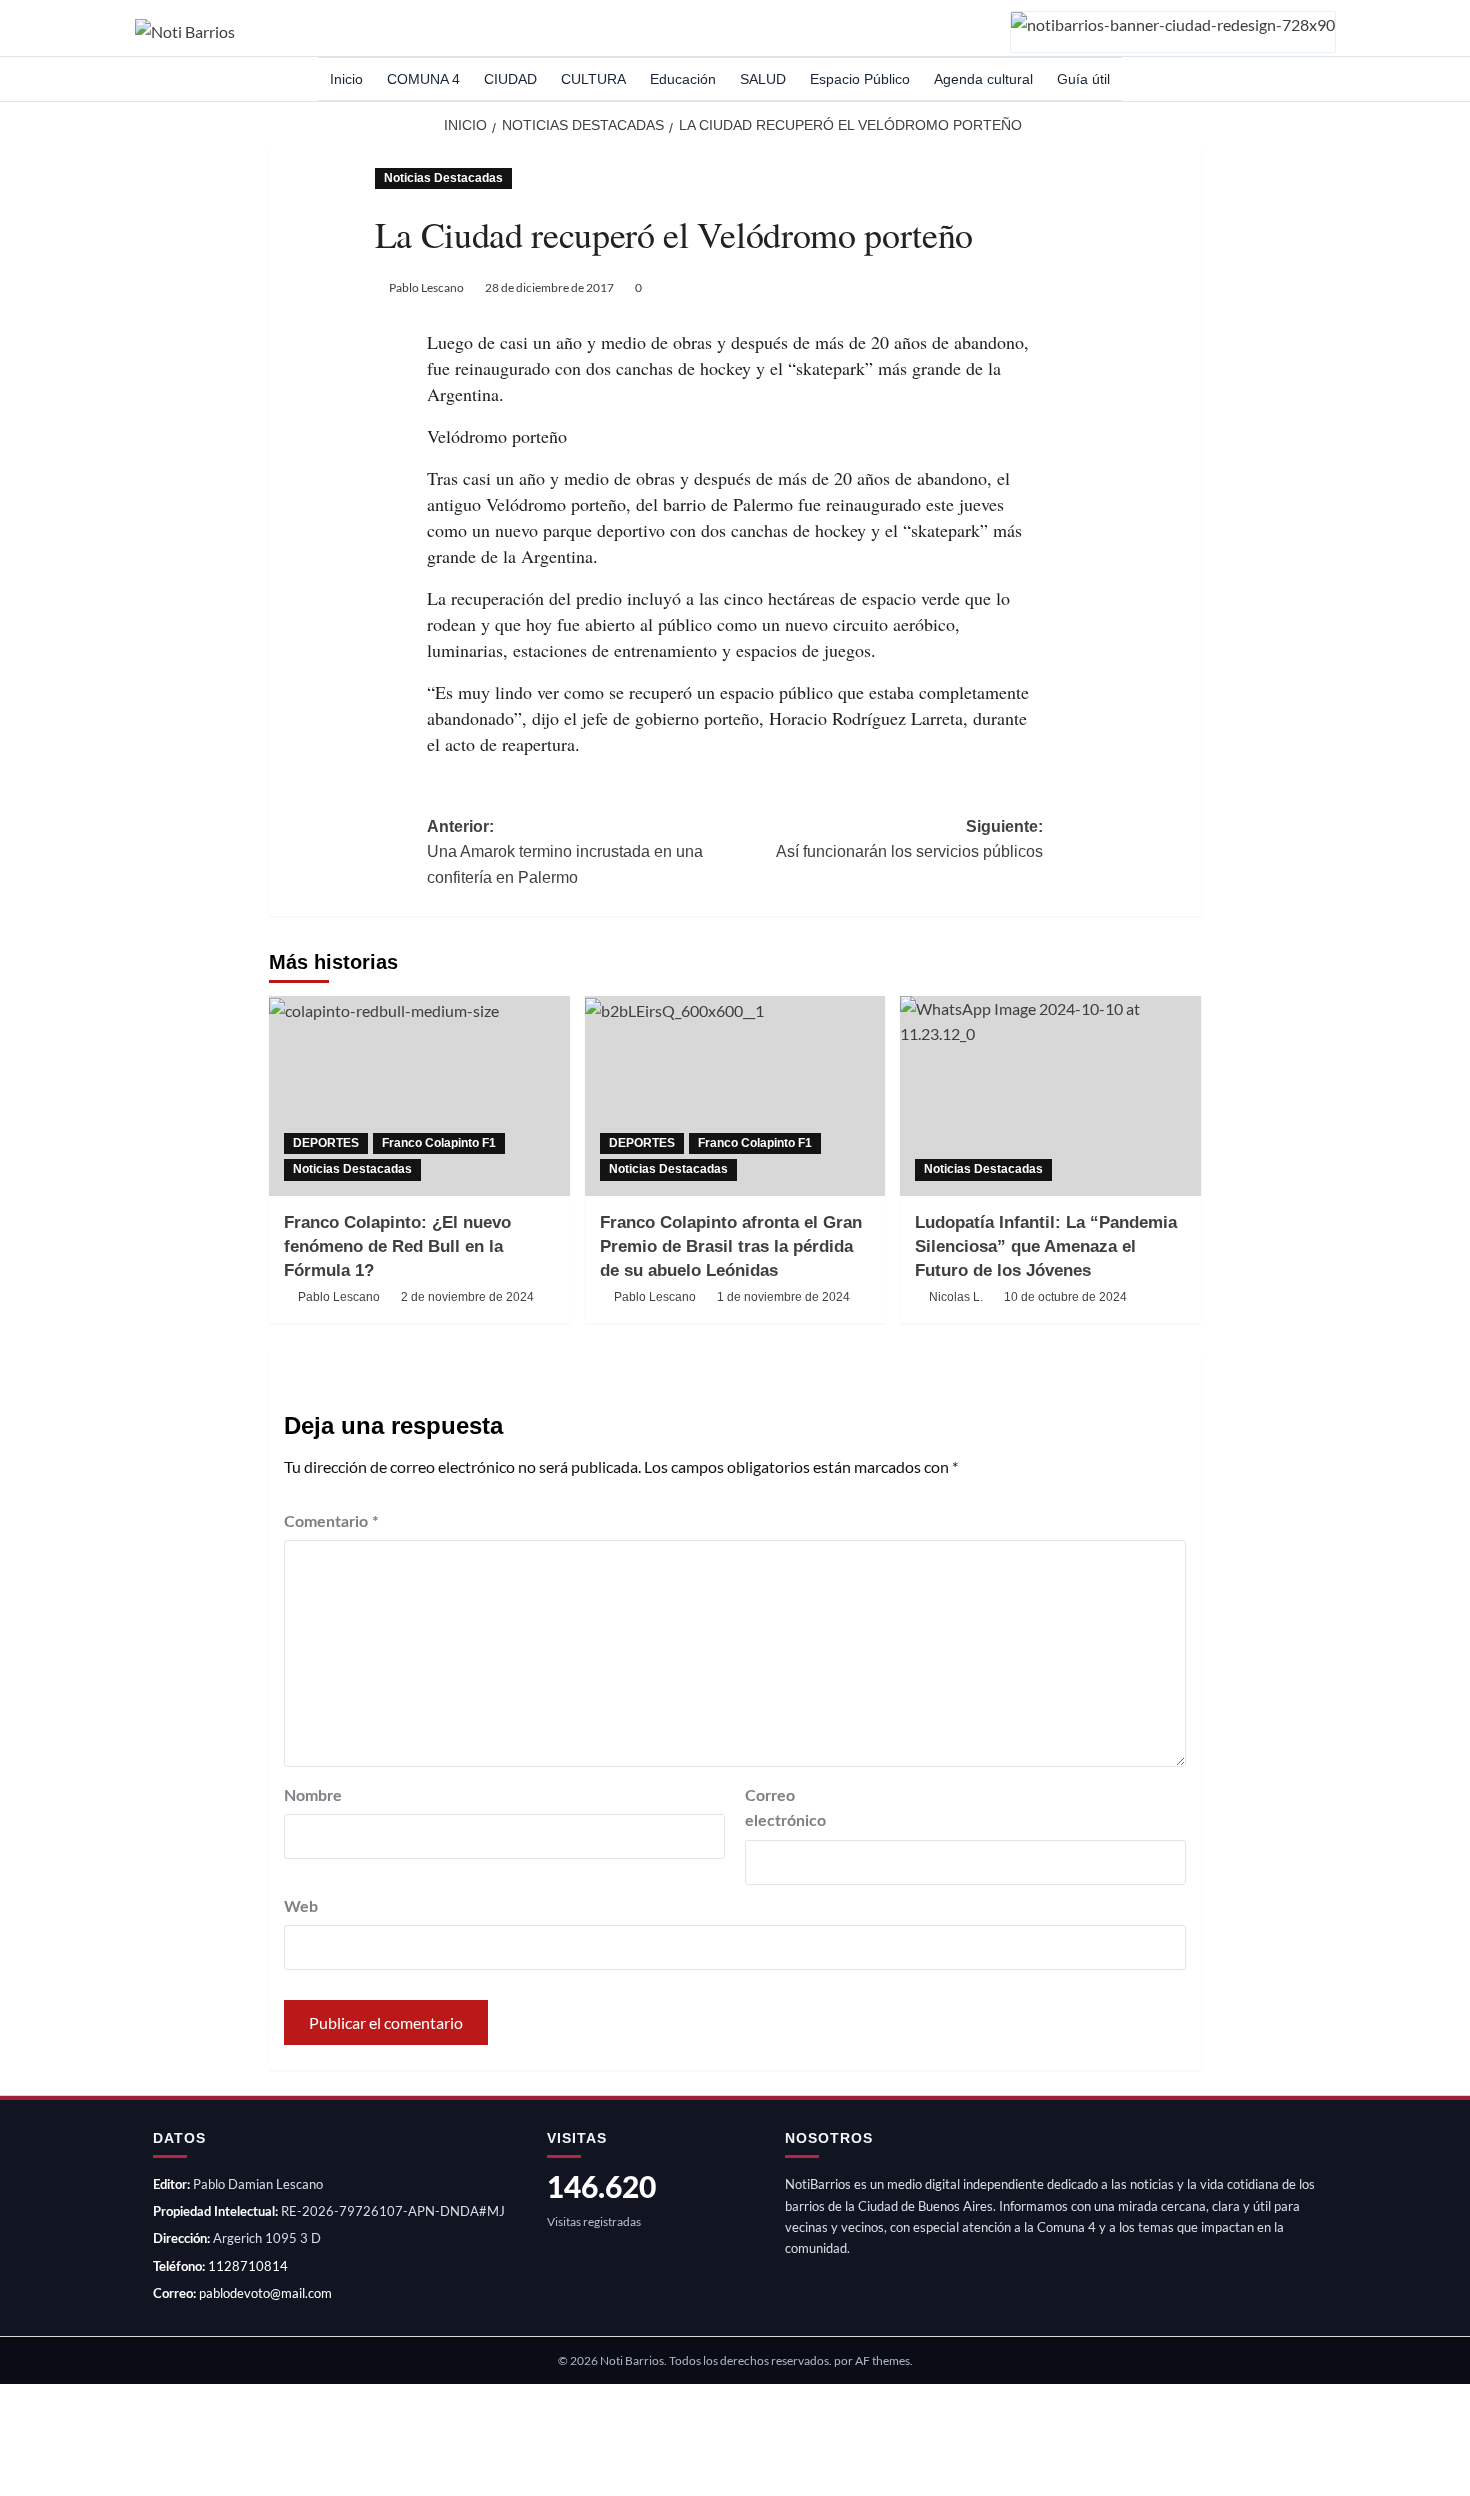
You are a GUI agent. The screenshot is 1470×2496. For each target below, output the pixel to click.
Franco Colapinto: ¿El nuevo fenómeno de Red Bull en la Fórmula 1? (397, 1246)
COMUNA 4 (423, 79)
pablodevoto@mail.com (265, 2293)
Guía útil (1083, 79)
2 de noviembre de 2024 (467, 1297)
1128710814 (248, 2266)
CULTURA (593, 79)
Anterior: (565, 852)
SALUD (763, 79)
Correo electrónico (785, 1809)
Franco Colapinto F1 (439, 1143)
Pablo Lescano (426, 287)
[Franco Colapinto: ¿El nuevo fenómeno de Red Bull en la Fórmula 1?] (419, 1096)
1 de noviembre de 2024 (783, 1297)
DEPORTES (326, 1143)
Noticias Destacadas (443, 178)
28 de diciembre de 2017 (549, 287)
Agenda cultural (983, 79)
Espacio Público (860, 79)
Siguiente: (909, 839)
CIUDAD (510, 79)
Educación (683, 79)
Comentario (331, 1522)
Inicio (346, 79)
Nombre (313, 1796)
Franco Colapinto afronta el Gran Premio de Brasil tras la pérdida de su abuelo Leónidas (731, 1246)
